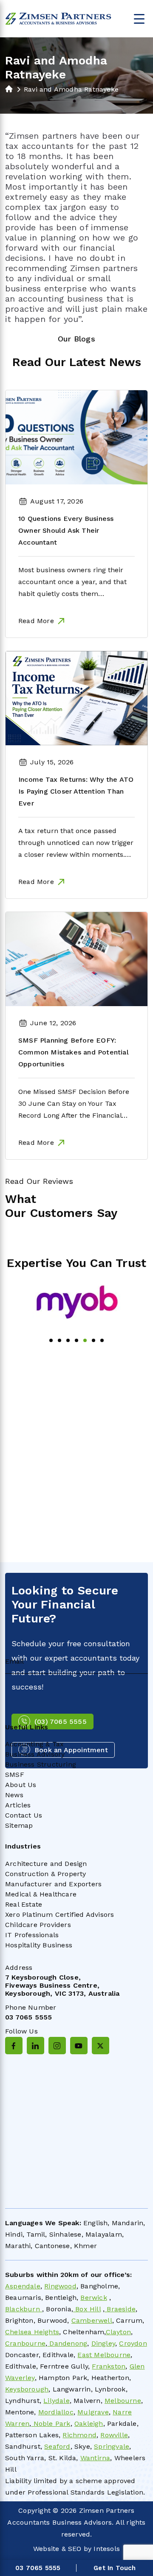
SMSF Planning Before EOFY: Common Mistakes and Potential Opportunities (74, 1052)
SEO (75, 2549)
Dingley (103, 2343)
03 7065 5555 (28, 2017)
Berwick (93, 2298)
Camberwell (92, 2320)
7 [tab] (102, 1340)
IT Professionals (32, 1935)
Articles (18, 1805)
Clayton (118, 2332)
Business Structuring (41, 1764)
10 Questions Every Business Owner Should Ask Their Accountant (66, 530)
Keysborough (27, 2389)
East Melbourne (104, 2355)
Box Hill (87, 2309)
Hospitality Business (39, 1945)
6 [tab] (93, 1340)
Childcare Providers (38, 1925)
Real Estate (24, 1904)
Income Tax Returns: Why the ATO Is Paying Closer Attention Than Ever (76, 791)
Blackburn (24, 2309)
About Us (21, 1785)
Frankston (109, 2366)
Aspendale (23, 2286)
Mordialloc (56, 2412)
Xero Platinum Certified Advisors (59, 1915)
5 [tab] (85, 1340)
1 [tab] (51, 1340)
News (14, 1795)
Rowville (114, 2435)
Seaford (57, 2446)
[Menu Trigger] (139, 18)
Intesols (107, 2549)
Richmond (79, 2435)
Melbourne (123, 2401)
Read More (36, 621)
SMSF (15, 1775)
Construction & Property (46, 1874)
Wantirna (95, 2458)
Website (46, 2549)
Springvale (112, 2446)
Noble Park (51, 2424)
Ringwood (60, 2286)
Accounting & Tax (34, 1744)
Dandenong (67, 2343)
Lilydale (57, 2401)
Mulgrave (93, 2412)
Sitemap (19, 1825)
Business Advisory (35, 1754)
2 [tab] (59, 1340)
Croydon (133, 2343)
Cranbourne (25, 2343)
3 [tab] (68, 1340)
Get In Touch (115, 2568)
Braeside (120, 2309)
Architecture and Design (46, 1864)
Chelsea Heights (32, 2332)
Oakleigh (89, 2424)
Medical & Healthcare (41, 1894)
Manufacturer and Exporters (53, 1884)
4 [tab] (76, 1340)
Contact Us (24, 1815)
